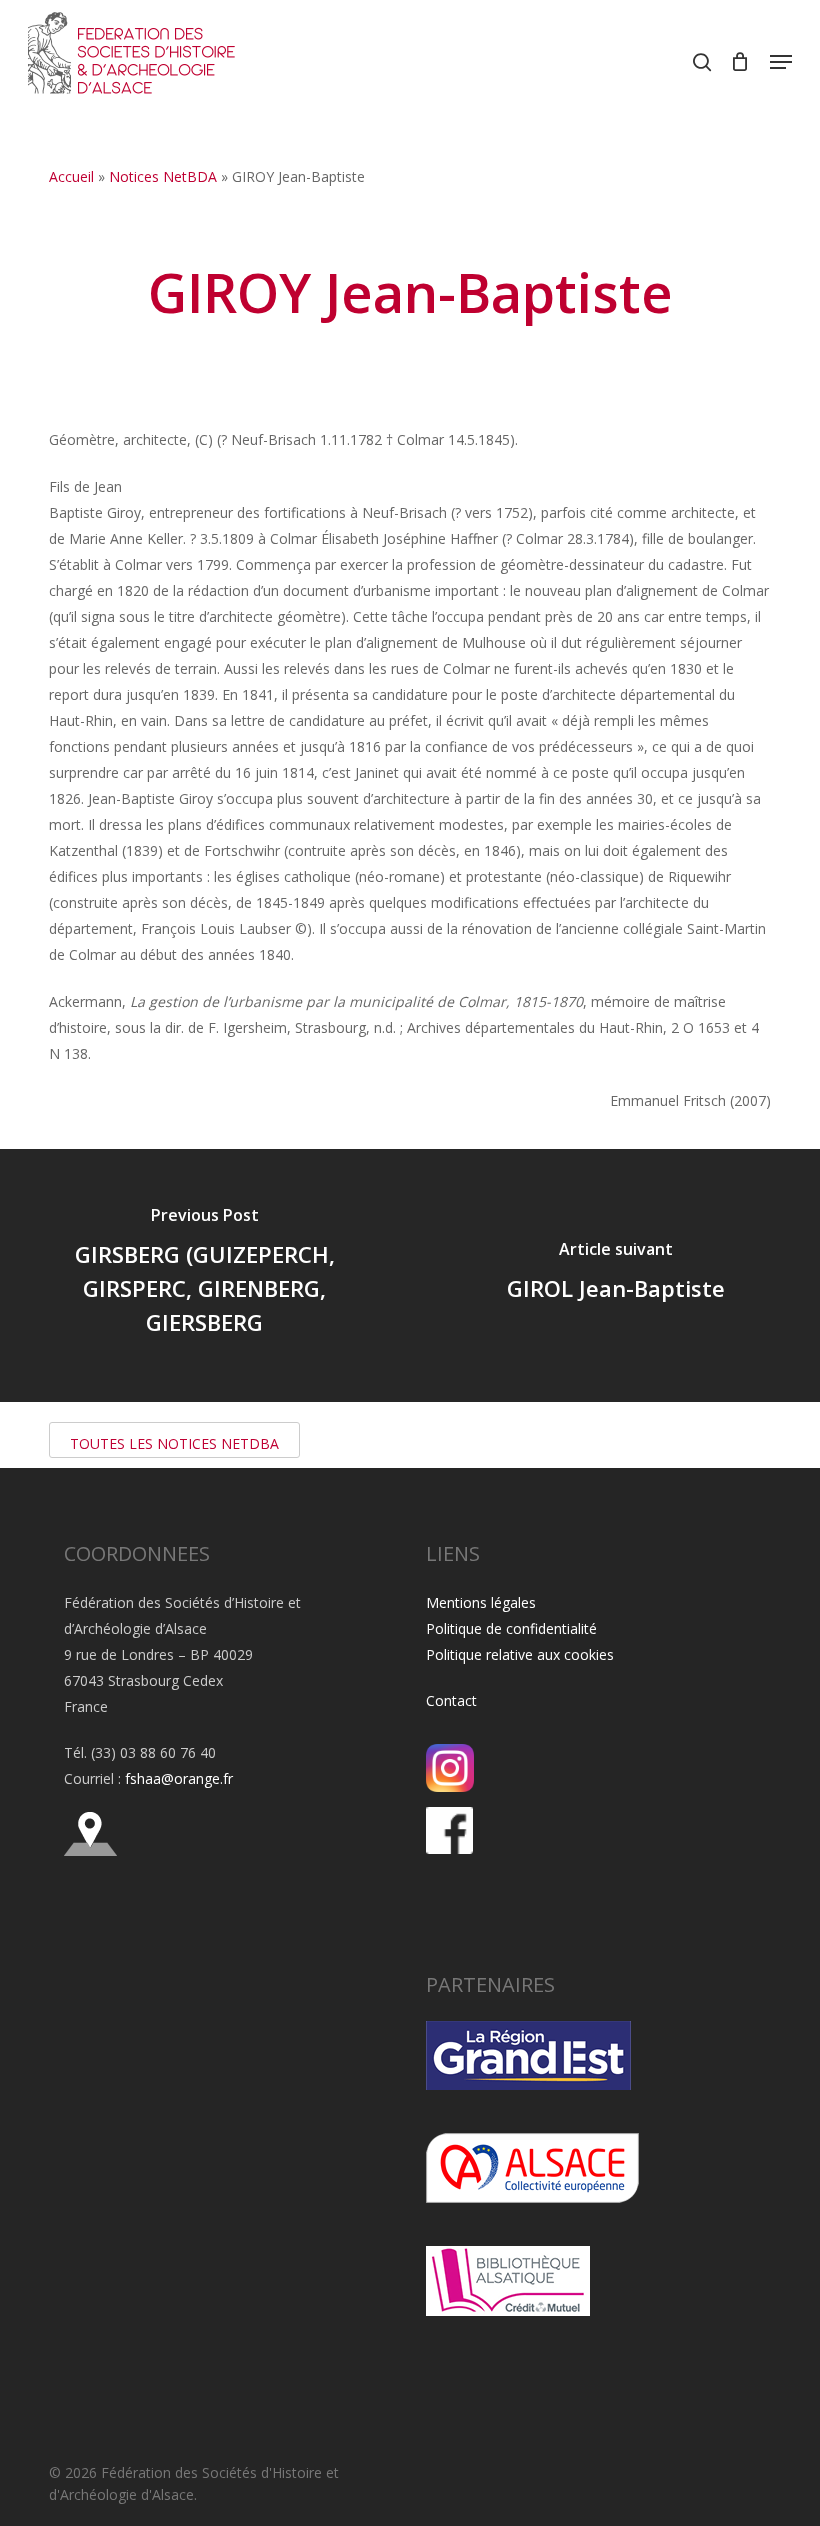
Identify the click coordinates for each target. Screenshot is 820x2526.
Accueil (71, 176)
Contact (451, 1700)
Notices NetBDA (163, 176)
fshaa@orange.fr (179, 1778)
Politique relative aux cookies (520, 1654)
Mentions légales (481, 1602)
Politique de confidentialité (511, 1628)
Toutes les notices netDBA (174, 1443)
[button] (781, 62)
